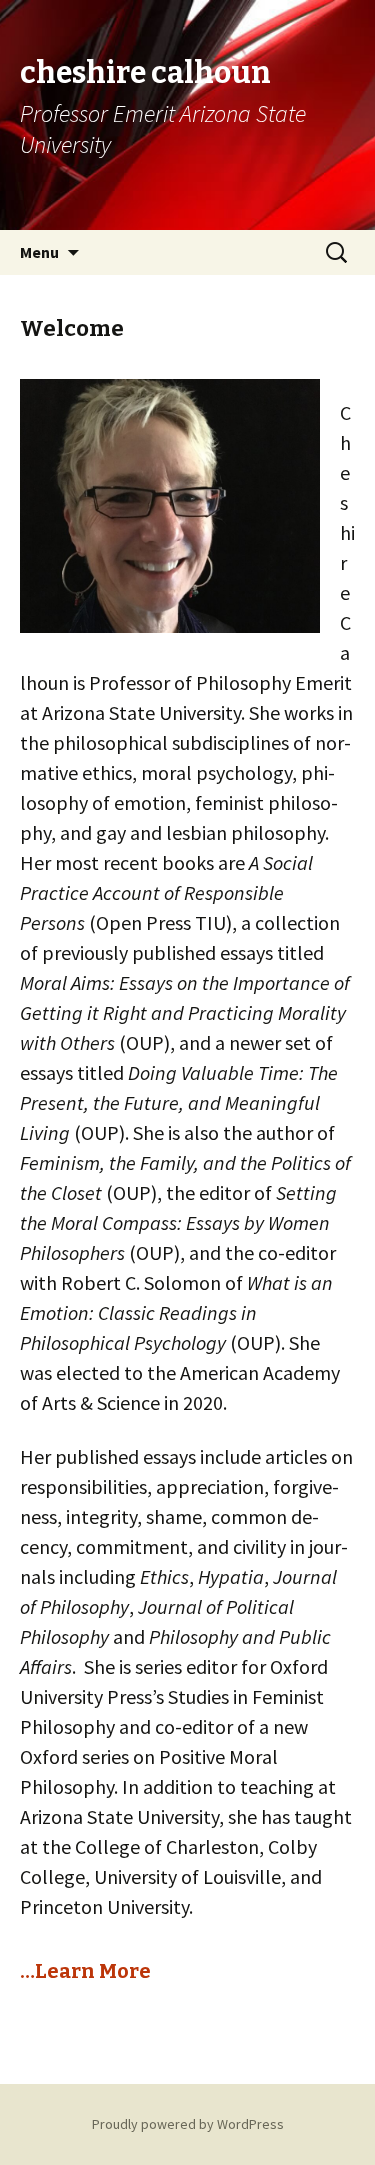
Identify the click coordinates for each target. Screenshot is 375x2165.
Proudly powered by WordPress (188, 2124)
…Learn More (85, 1971)
